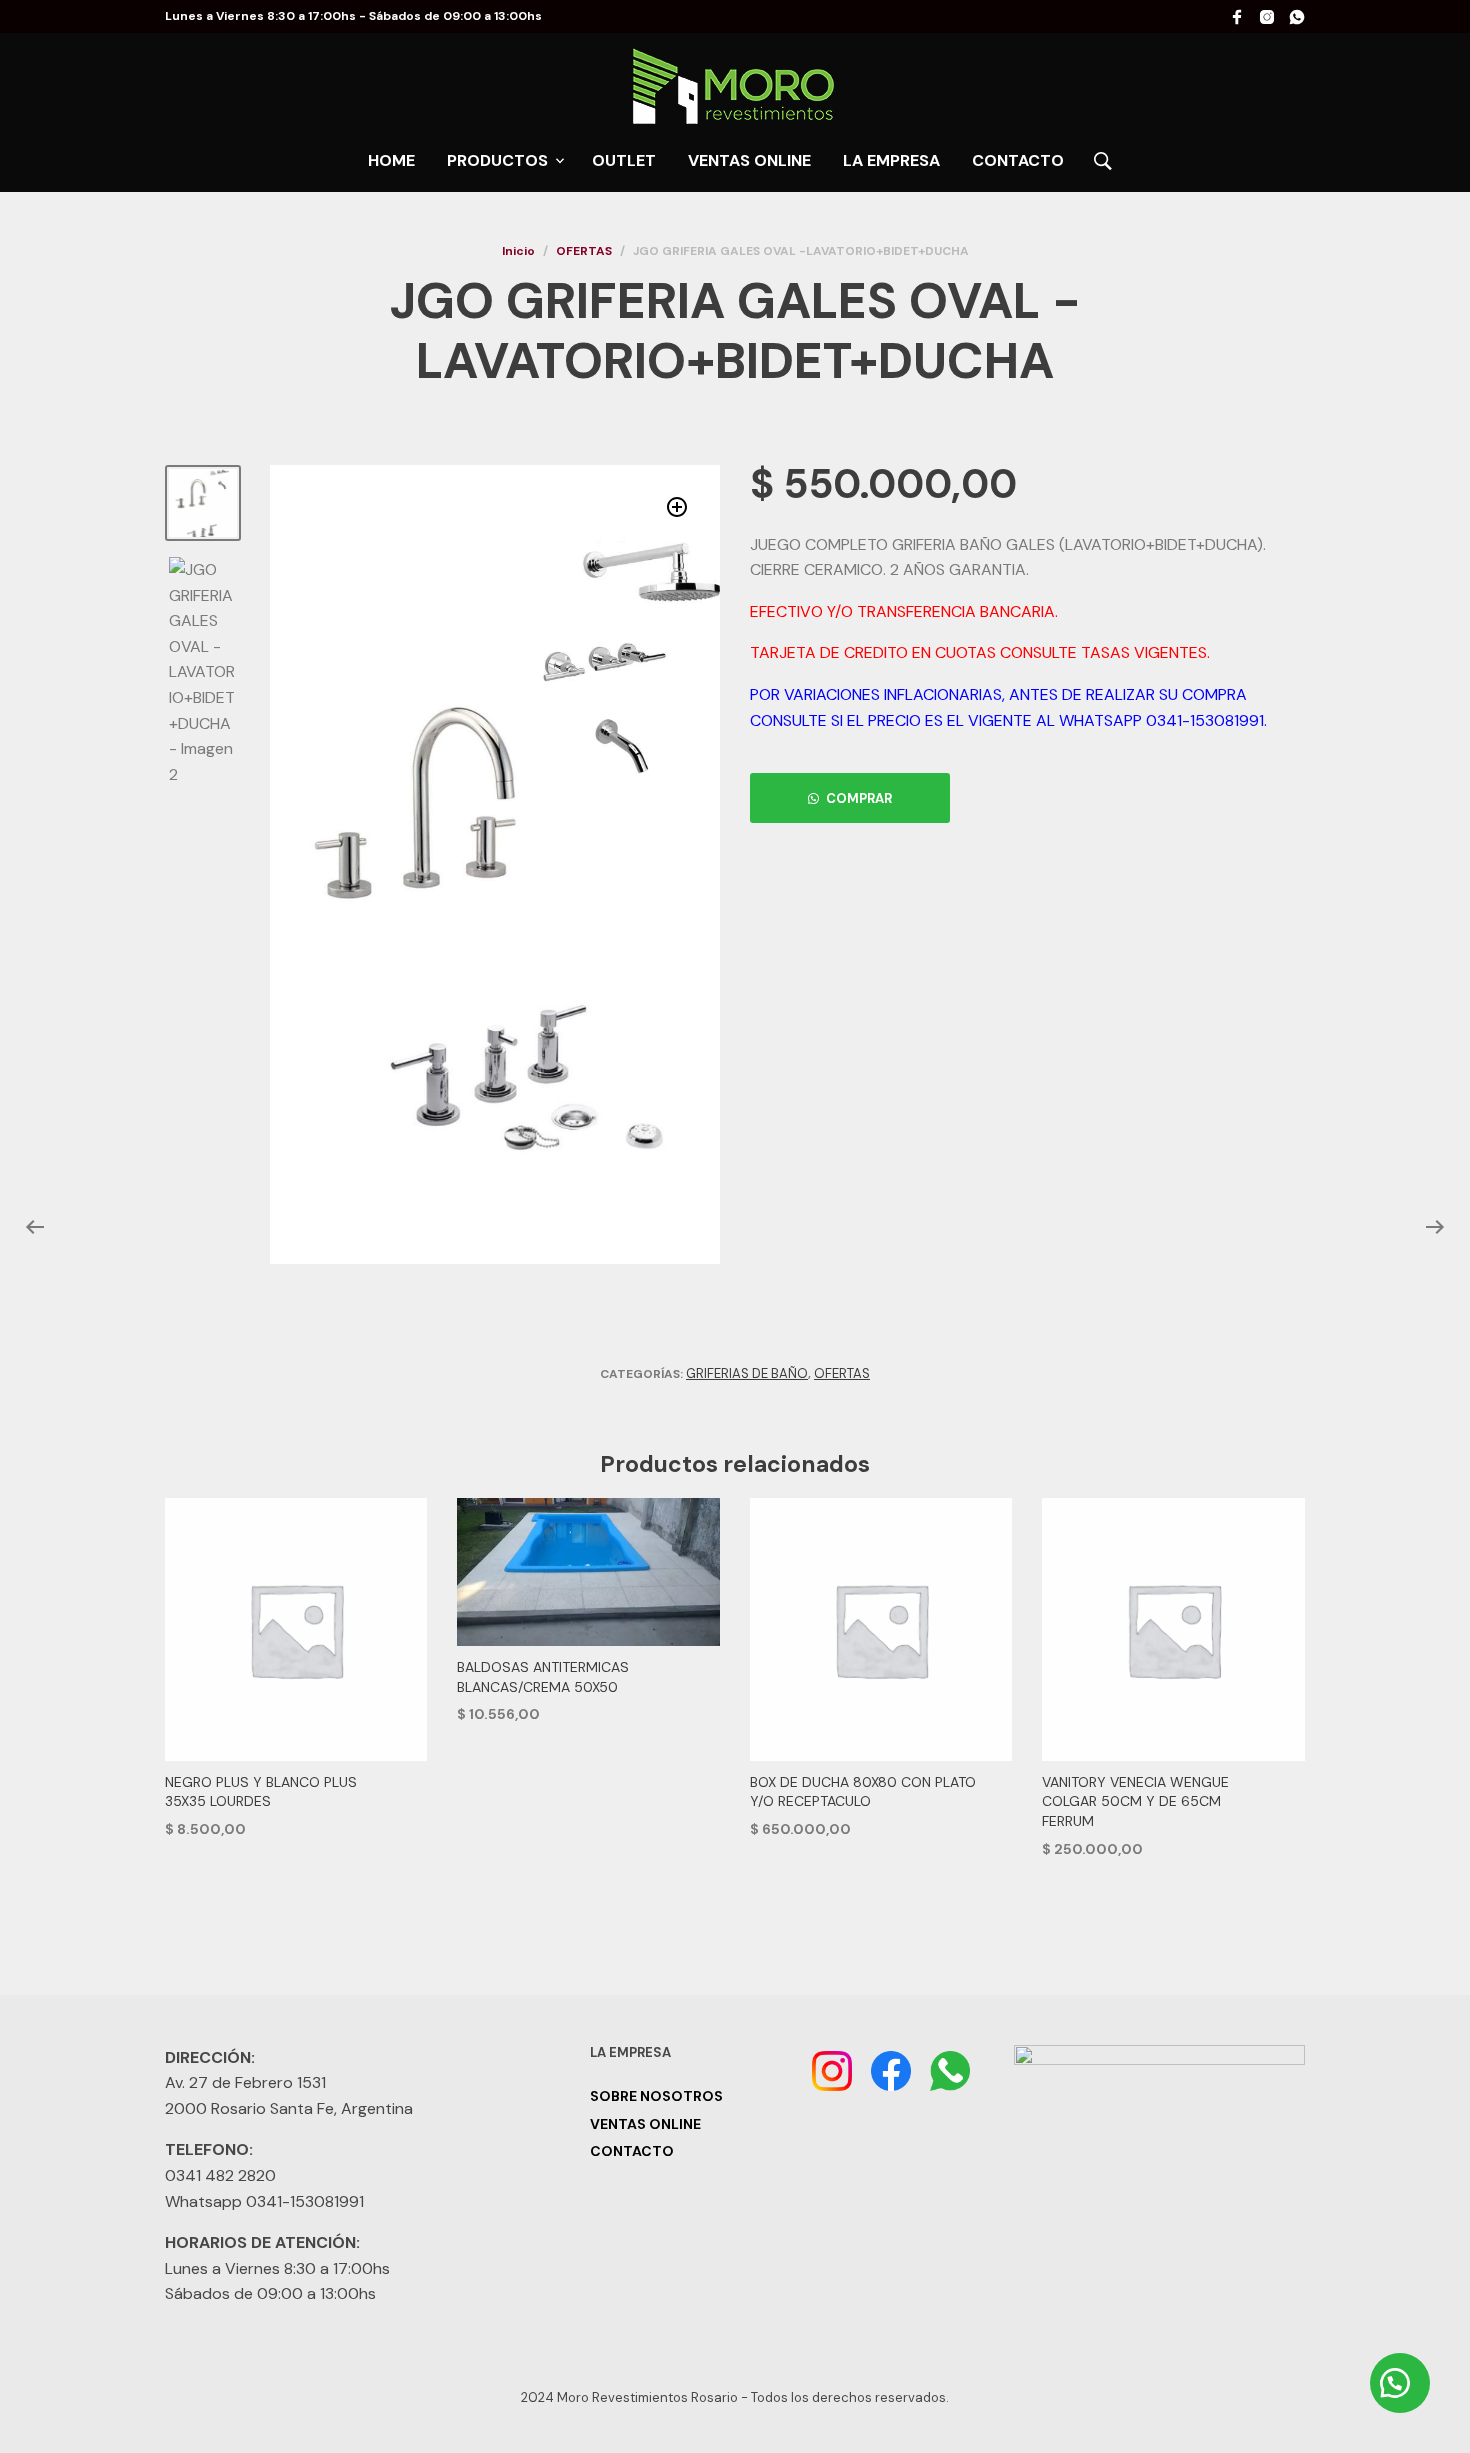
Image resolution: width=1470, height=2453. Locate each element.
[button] (677, 507)
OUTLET (624, 160)
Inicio (518, 251)
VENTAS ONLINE (749, 160)
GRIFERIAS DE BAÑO (747, 1373)
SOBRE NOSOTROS (656, 2096)
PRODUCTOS (497, 160)
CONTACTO (1018, 160)
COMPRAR (859, 798)
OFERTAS (584, 251)
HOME (391, 160)
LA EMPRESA (891, 160)
